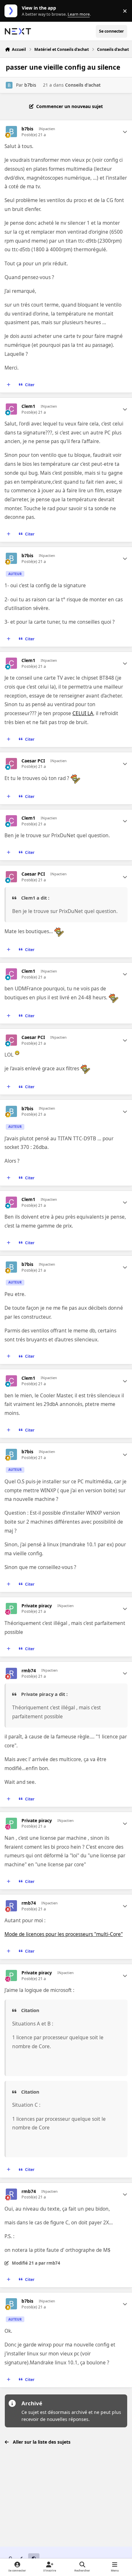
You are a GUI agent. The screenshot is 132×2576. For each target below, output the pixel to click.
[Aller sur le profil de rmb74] (11, 1673)
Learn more (12, 11)
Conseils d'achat (83, 85)
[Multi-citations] (9, 385)
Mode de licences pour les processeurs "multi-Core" (64, 1934)
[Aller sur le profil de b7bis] (9, 85)
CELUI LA (83, 713)
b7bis (30, 85)
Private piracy (37, 1606)
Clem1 (28, 406)
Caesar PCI (33, 761)
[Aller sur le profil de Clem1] (11, 409)
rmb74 (29, 1671)
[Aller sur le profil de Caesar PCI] (11, 764)
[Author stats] (125, 132)
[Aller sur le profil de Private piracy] (11, 1608)
